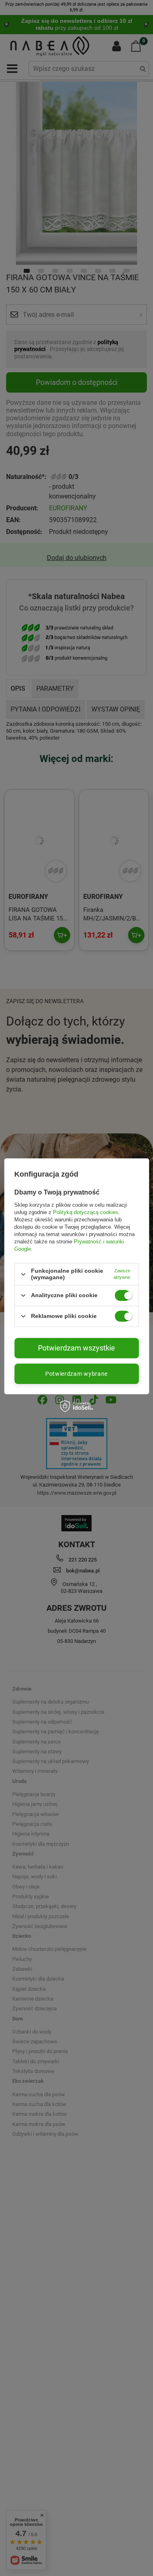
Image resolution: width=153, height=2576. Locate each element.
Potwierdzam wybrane (76, 1374)
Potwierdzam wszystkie (76, 1348)
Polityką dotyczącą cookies (86, 1212)
